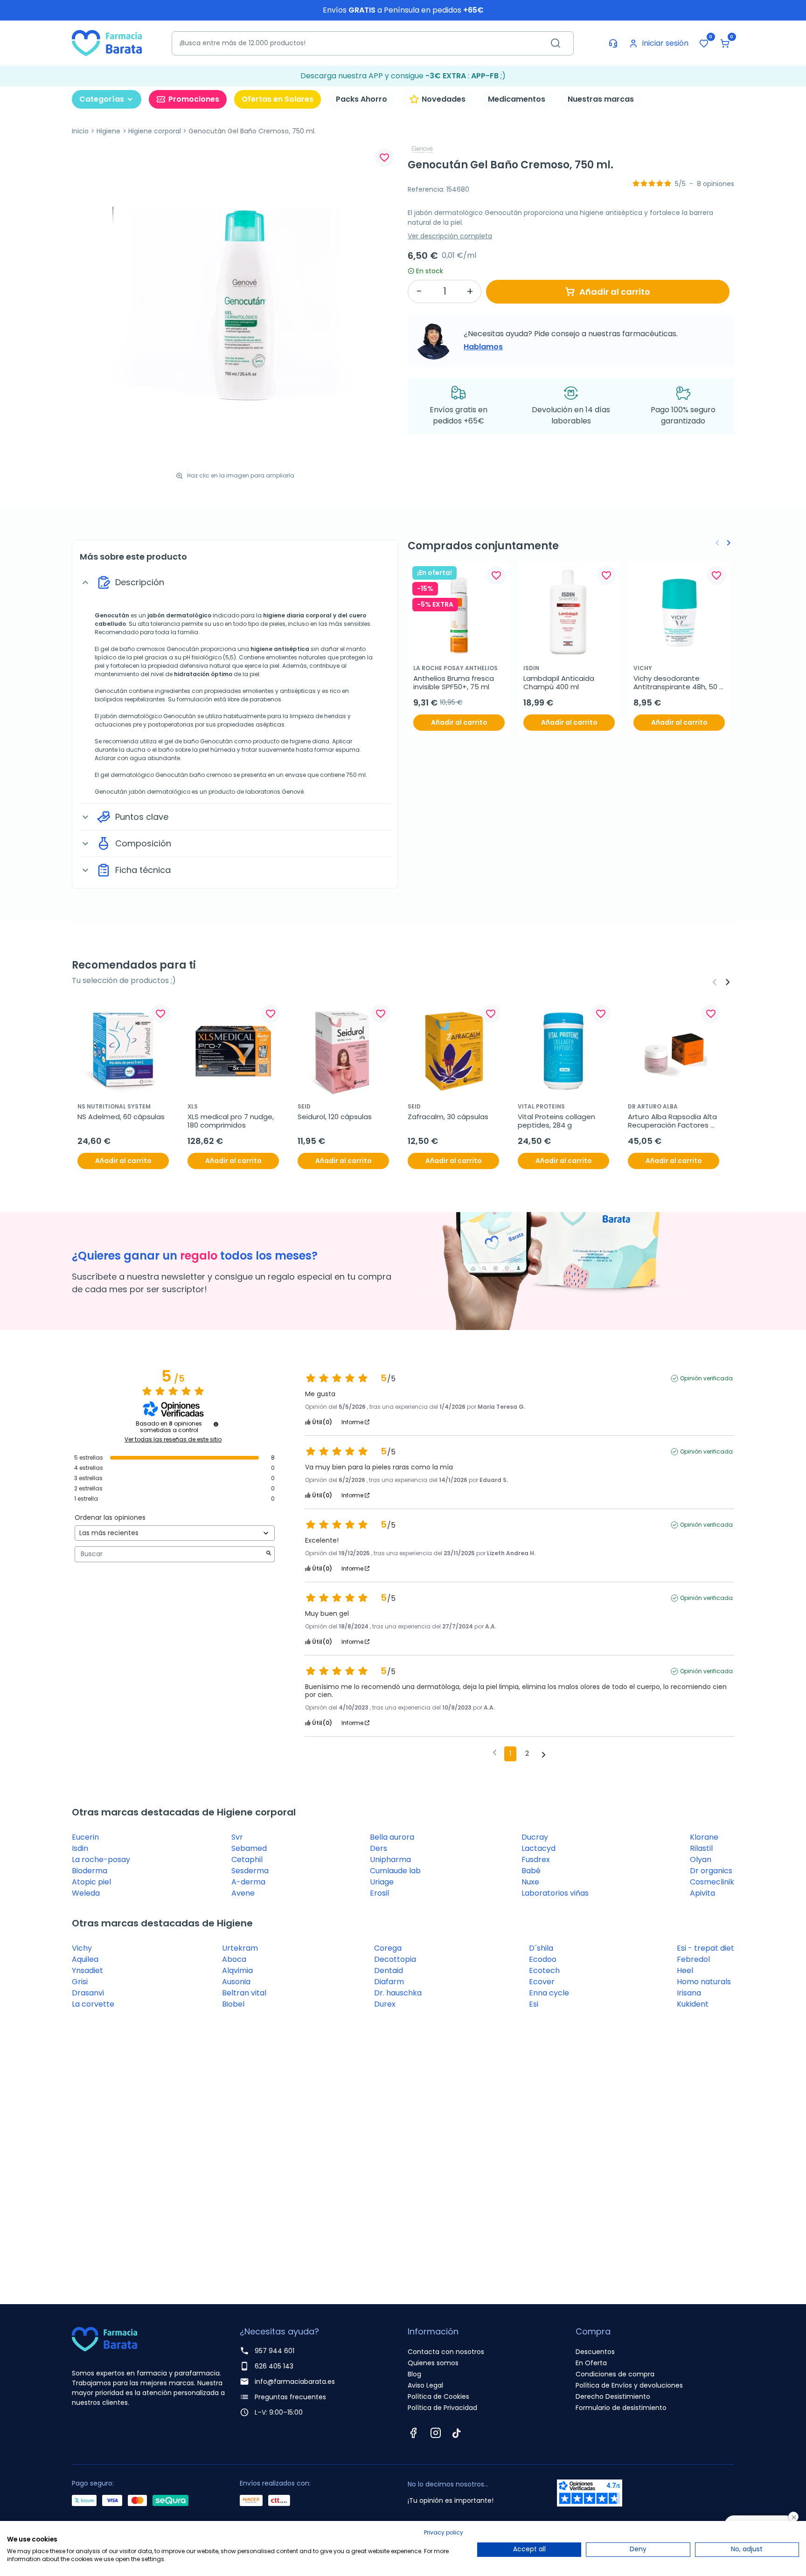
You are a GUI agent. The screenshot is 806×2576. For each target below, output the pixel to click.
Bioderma (90, 1871)
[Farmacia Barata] (107, 43)
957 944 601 (274, 2351)
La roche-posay (101, 1859)
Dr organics (711, 1871)
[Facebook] (413, 2433)
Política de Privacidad (442, 2408)
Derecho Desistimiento (613, 2396)
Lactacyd (538, 1848)
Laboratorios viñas (555, 1893)
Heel (685, 1970)
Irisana (689, 1993)
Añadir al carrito (615, 292)
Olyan (701, 1859)
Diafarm (389, 1982)
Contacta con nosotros (446, 2352)
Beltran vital (244, 1993)
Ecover (542, 1982)
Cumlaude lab (395, 1871)
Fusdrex (536, 1859)
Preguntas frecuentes (290, 2397)
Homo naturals (704, 1982)
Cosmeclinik (712, 1882)
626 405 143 (274, 2366)
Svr (237, 1837)
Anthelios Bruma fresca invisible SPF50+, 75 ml (455, 683)
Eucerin (85, 1837)
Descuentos (595, 2352)
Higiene (108, 131)
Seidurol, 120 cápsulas (335, 1117)
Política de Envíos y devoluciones (629, 2385)
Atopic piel (91, 1882)
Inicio (80, 131)
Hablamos (483, 347)
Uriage (382, 1882)
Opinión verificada (706, 1378)
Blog (414, 2374)
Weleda (86, 1893)
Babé (531, 1871)
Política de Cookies (438, 2396)
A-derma (248, 1882)
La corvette (93, 2004)
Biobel (233, 2004)
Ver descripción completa (450, 236)
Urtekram (240, 1948)
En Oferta (591, 2363)
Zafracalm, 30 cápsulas (448, 1117)
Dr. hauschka (398, 1993)
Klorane (704, 1837)
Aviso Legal (425, 2385)
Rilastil (701, 1848)
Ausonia (236, 1982)
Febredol (693, 1959)
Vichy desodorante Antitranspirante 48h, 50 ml (676, 683)
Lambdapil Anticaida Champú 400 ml (560, 683)
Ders (379, 1848)
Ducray (535, 1837)
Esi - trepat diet (705, 1948)
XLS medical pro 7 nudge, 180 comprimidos (232, 1121)
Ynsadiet (87, 1970)
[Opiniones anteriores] (495, 1753)
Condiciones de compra (615, 2374)
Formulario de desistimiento (621, 2408)
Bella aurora (392, 1837)
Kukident (693, 2004)
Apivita (702, 1893)
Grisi (80, 1982)
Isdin (80, 1848)
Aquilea (85, 1959)
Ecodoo (543, 1959)
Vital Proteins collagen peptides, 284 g (557, 1121)
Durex (385, 2004)
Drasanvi (88, 1993)
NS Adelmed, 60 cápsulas (121, 1117)
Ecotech (544, 1970)
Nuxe (530, 1882)
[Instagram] (436, 2433)
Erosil (379, 1893)
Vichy (82, 1948)
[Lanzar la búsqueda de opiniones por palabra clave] (269, 1554)
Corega (388, 1948)
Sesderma (250, 1871)
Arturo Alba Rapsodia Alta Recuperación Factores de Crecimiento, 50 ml (673, 1121)
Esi (534, 2004)
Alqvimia (237, 1970)
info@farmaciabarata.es (295, 2382)
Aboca (234, 1959)
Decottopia (395, 1959)
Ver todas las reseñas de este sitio (173, 1440)
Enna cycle (549, 1993)
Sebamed (249, 1848)
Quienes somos (433, 2363)
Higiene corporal (155, 131)
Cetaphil (247, 1859)
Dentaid (389, 1970)
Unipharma (390, 1859)
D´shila (541, 1948)
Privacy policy (444, 2532)
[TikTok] (457, 2433)
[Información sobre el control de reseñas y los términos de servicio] (216, 1424)
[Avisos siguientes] (544, 1754)
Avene (243, 1893)
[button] (725, 43)
